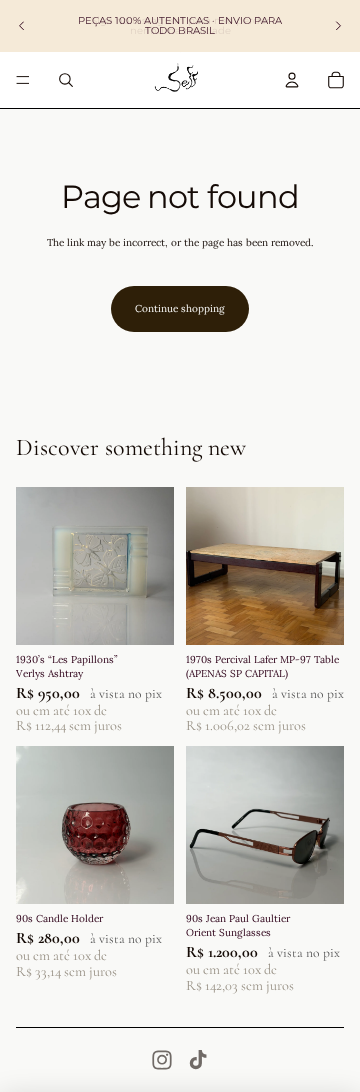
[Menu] (23, 80)
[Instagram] (162, 1060)
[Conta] (292, 80)
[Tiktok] (198, 1060)
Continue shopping (180, 308)
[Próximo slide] (338, 26)
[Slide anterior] (22, 26)
